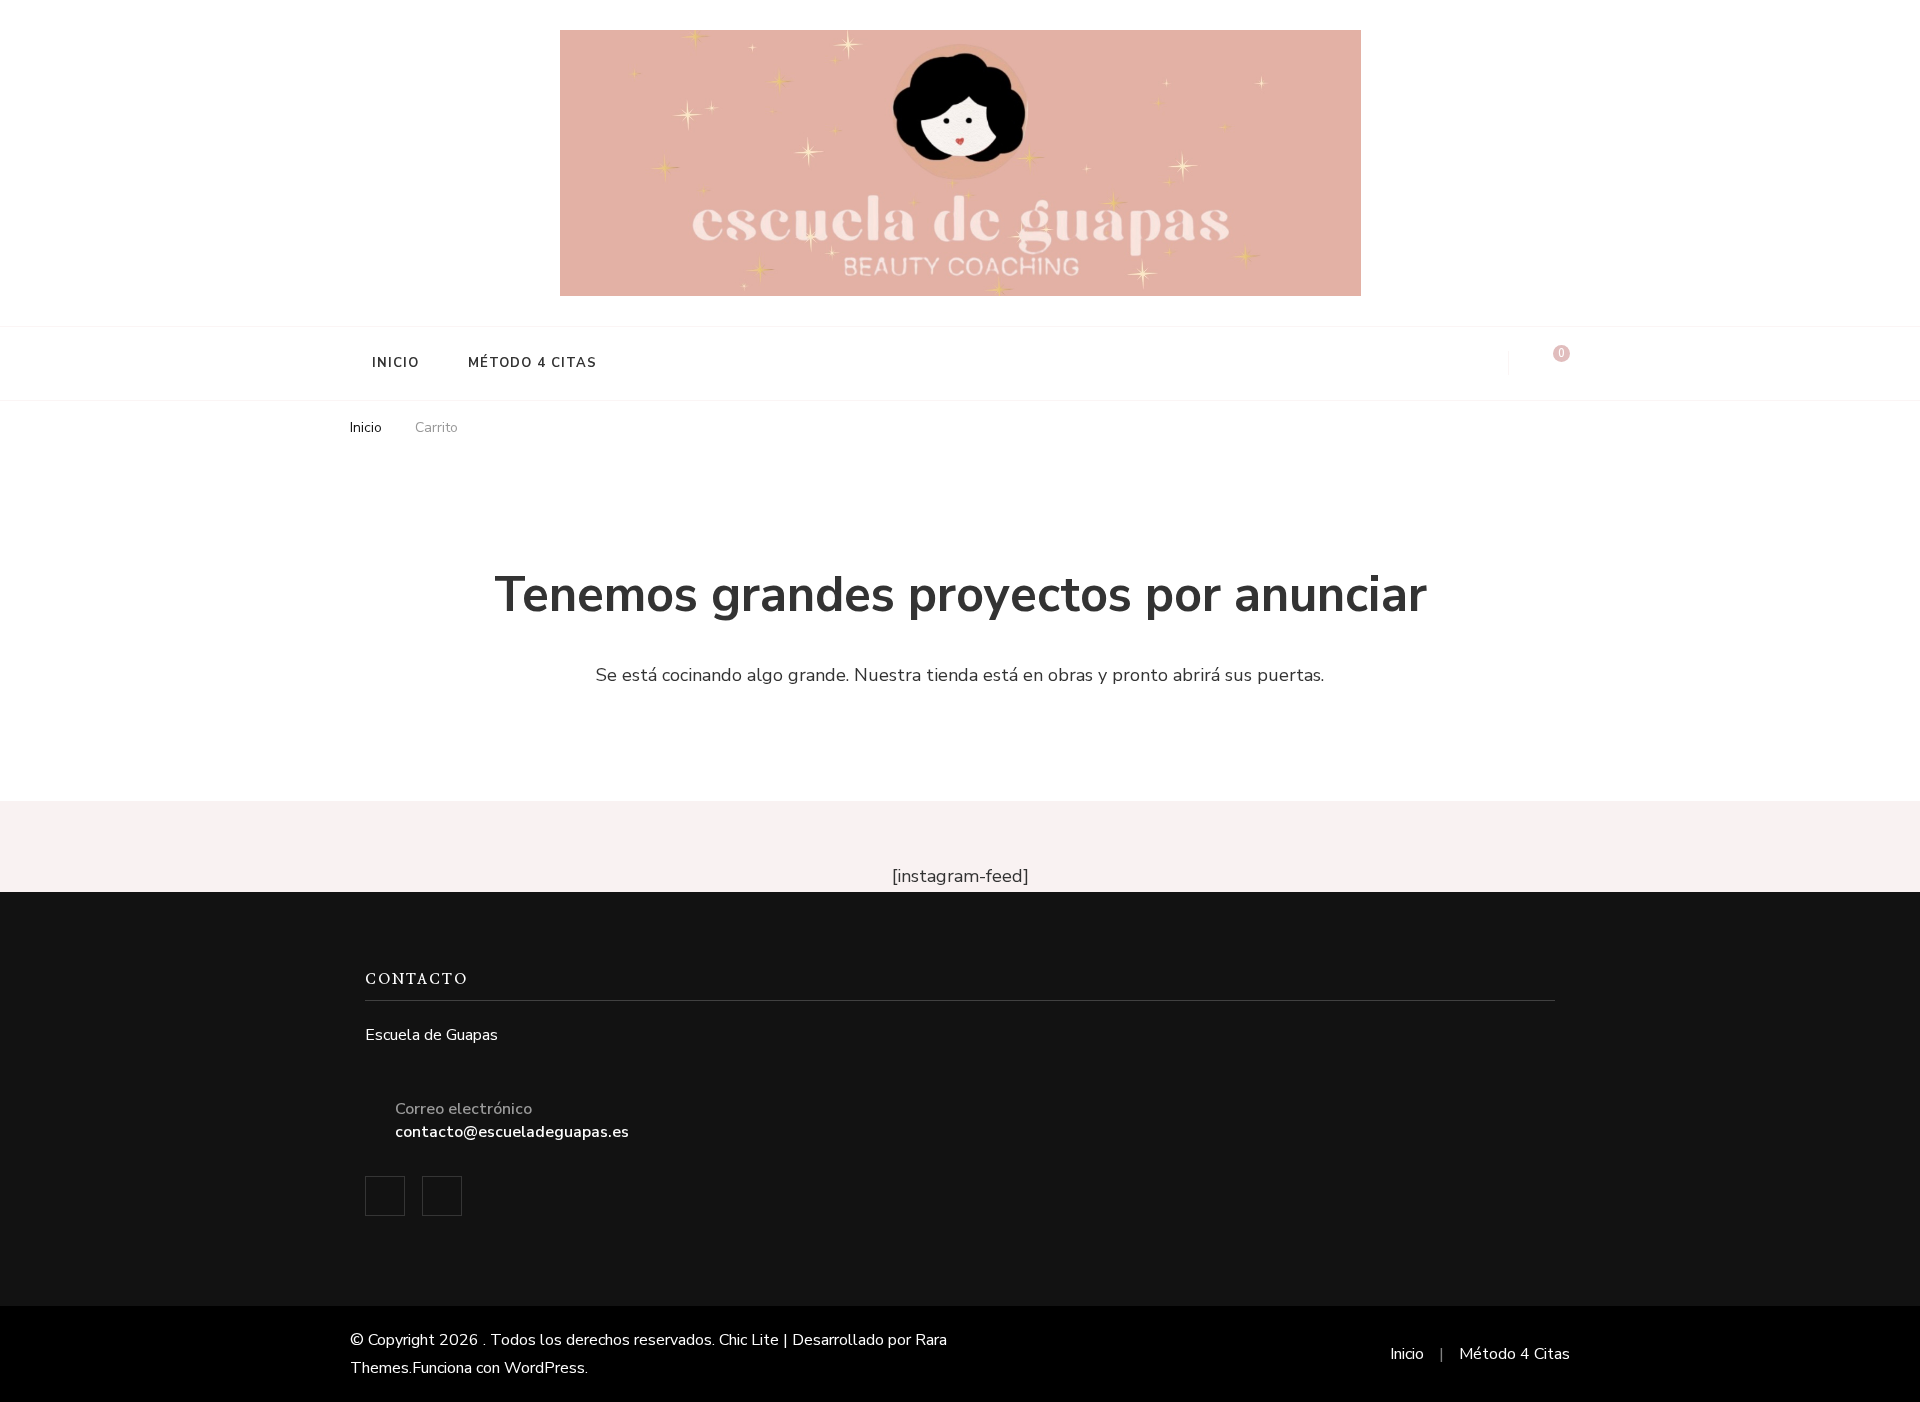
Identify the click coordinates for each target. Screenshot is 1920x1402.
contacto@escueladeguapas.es (512, 1132)
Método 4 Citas (532, 363)
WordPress (544, 1368)
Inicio (395, 363)
